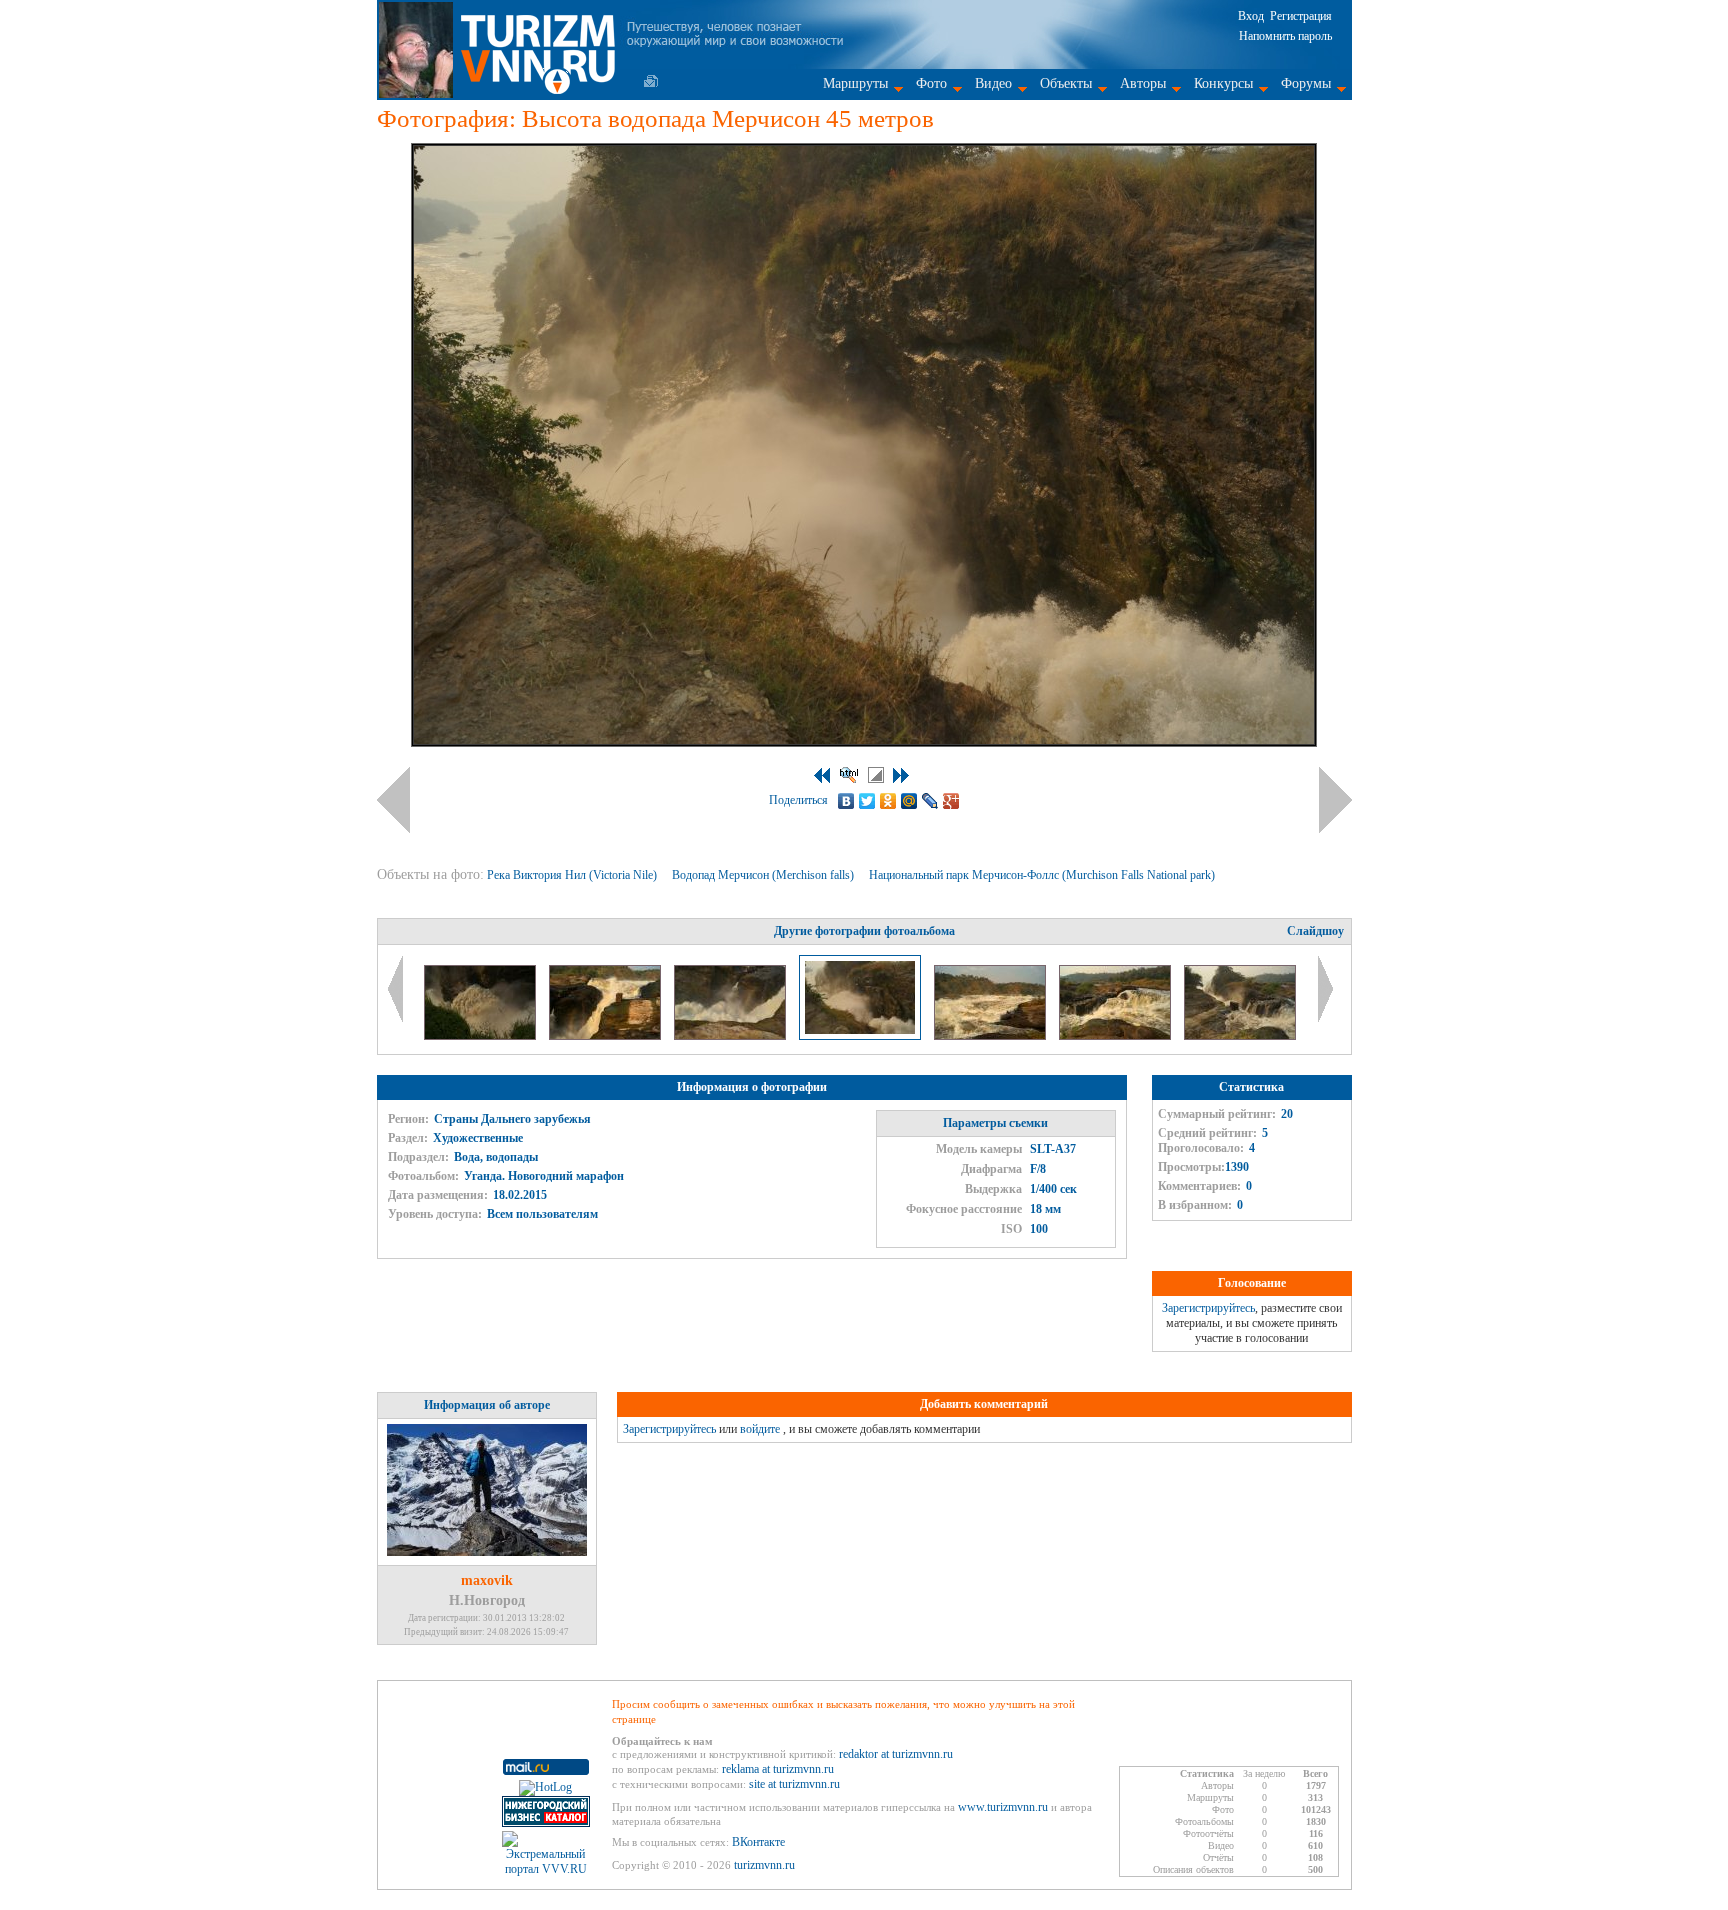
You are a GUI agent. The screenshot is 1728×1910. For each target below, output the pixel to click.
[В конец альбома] (901, 775)
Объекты (1066, 83)
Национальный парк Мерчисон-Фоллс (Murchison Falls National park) (1043, 875)
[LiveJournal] (930, 801)
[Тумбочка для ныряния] (606, 1036)
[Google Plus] (951, 801)
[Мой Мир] (909, 801)
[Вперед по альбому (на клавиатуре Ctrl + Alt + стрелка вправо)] (1335, 800)
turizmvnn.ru (764, 1865)
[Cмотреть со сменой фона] (876, 775)
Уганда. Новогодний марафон (544, 1176)
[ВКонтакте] (846, 801)
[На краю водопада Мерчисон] (481, 1036)
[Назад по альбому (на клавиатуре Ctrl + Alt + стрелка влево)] (393, 800)
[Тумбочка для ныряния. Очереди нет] (1240, 1036)
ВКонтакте (758, 1842)
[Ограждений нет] (731, 1036)
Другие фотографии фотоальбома (864, 931)
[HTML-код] (849, 775)
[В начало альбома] (822, 775)
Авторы (1143, 83)
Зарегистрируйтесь (1208, 1308)
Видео (993, 83)
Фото (931, 83)
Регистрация (1301, 16)
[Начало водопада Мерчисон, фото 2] (991, 1036)
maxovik (487, 1580)
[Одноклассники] (888, 801)
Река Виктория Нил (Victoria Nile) (573, 875)
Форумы (1306, 83)
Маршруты (855, 83)
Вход (1251, 16)
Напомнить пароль (1285, 36)
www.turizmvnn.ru (1003, 1807)
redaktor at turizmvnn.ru (896, 1754)
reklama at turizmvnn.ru (778, 1769)
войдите (760, 1429)
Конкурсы (1223, 83)
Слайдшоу (1315, 931)
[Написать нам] (651, 81)
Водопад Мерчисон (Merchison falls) (764, 875)
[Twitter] (867, 801)
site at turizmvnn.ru (794, 1784)
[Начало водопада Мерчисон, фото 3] (1116, 1036)
